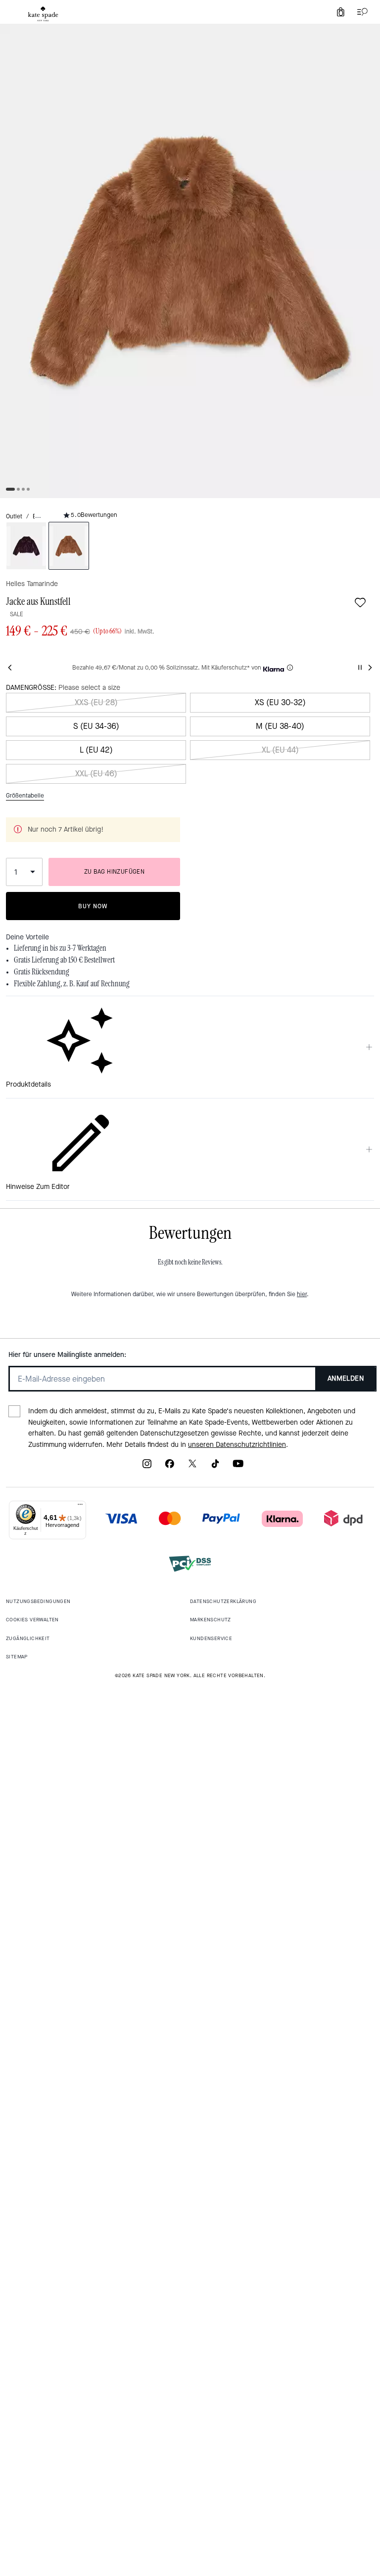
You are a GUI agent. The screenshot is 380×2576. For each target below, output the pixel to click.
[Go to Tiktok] (215, 1467)
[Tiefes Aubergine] (26, 546)
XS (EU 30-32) (280, 702)
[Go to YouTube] (238, 1467)
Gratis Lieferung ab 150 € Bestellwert (64, 960)
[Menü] (80, 1507)
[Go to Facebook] (170, 1467)
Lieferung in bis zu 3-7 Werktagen (60, 948)
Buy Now (93, 906)
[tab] (43, 14)
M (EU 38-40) (280, 726)
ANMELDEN (346, 1378)
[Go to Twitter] (192, 1467)
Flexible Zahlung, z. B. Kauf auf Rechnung (72, 984)
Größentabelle (25, 796)
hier (302, 1294)
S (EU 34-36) (96, 726)
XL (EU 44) (280, 750)
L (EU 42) (96, 750)
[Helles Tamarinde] (69, 546)
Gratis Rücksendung (42, 972)
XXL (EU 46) (96, 774)
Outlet (14, 516)
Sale (17, 614)
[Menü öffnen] (360, 12)
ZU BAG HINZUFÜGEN (115, 872)
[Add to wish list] (360, 602)
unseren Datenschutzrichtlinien (237, 1445)
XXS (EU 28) (96, 702)
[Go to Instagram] (147, 1467)
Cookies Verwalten (32, 1620)
